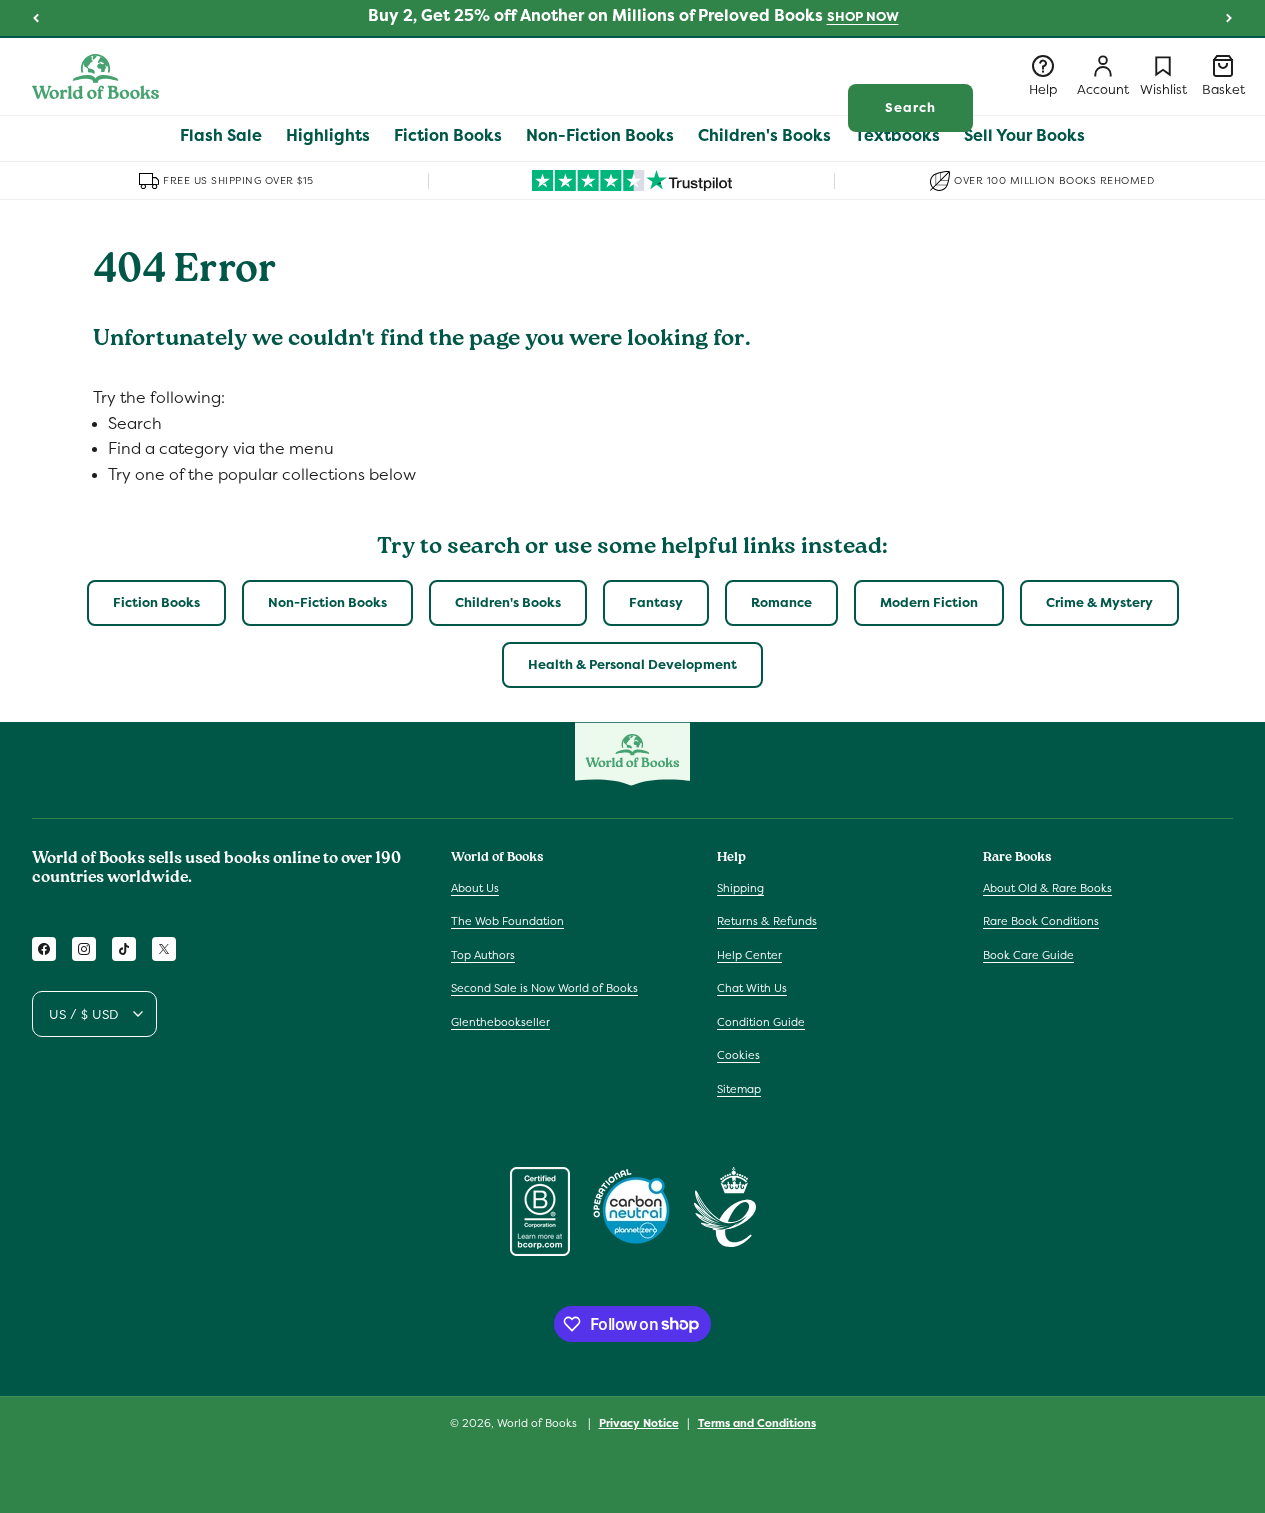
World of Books (538, 1423)
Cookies (738, 1055)
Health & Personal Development (632, 664)
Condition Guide (761, 1022)
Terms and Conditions (757, 1422)
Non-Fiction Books (327, 602)
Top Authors (483, 955)
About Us (475, 887)
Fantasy (656, 602)
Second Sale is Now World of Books (544, 988)
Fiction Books (156, 602)
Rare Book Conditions (1041, 921)
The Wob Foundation (507, 921)
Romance (781, 602)
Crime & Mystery (1099, 602)
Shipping (740, 887)
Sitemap (739, 1089)
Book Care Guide (1028, 955)
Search (910, 107)
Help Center (749, 955)
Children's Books (508, 602)
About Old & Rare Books (1047, 887)
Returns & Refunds (767, 921)
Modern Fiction (929, 602)
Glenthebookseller (500, 1022)
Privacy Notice (639, 1422)
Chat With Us (752, 988)
